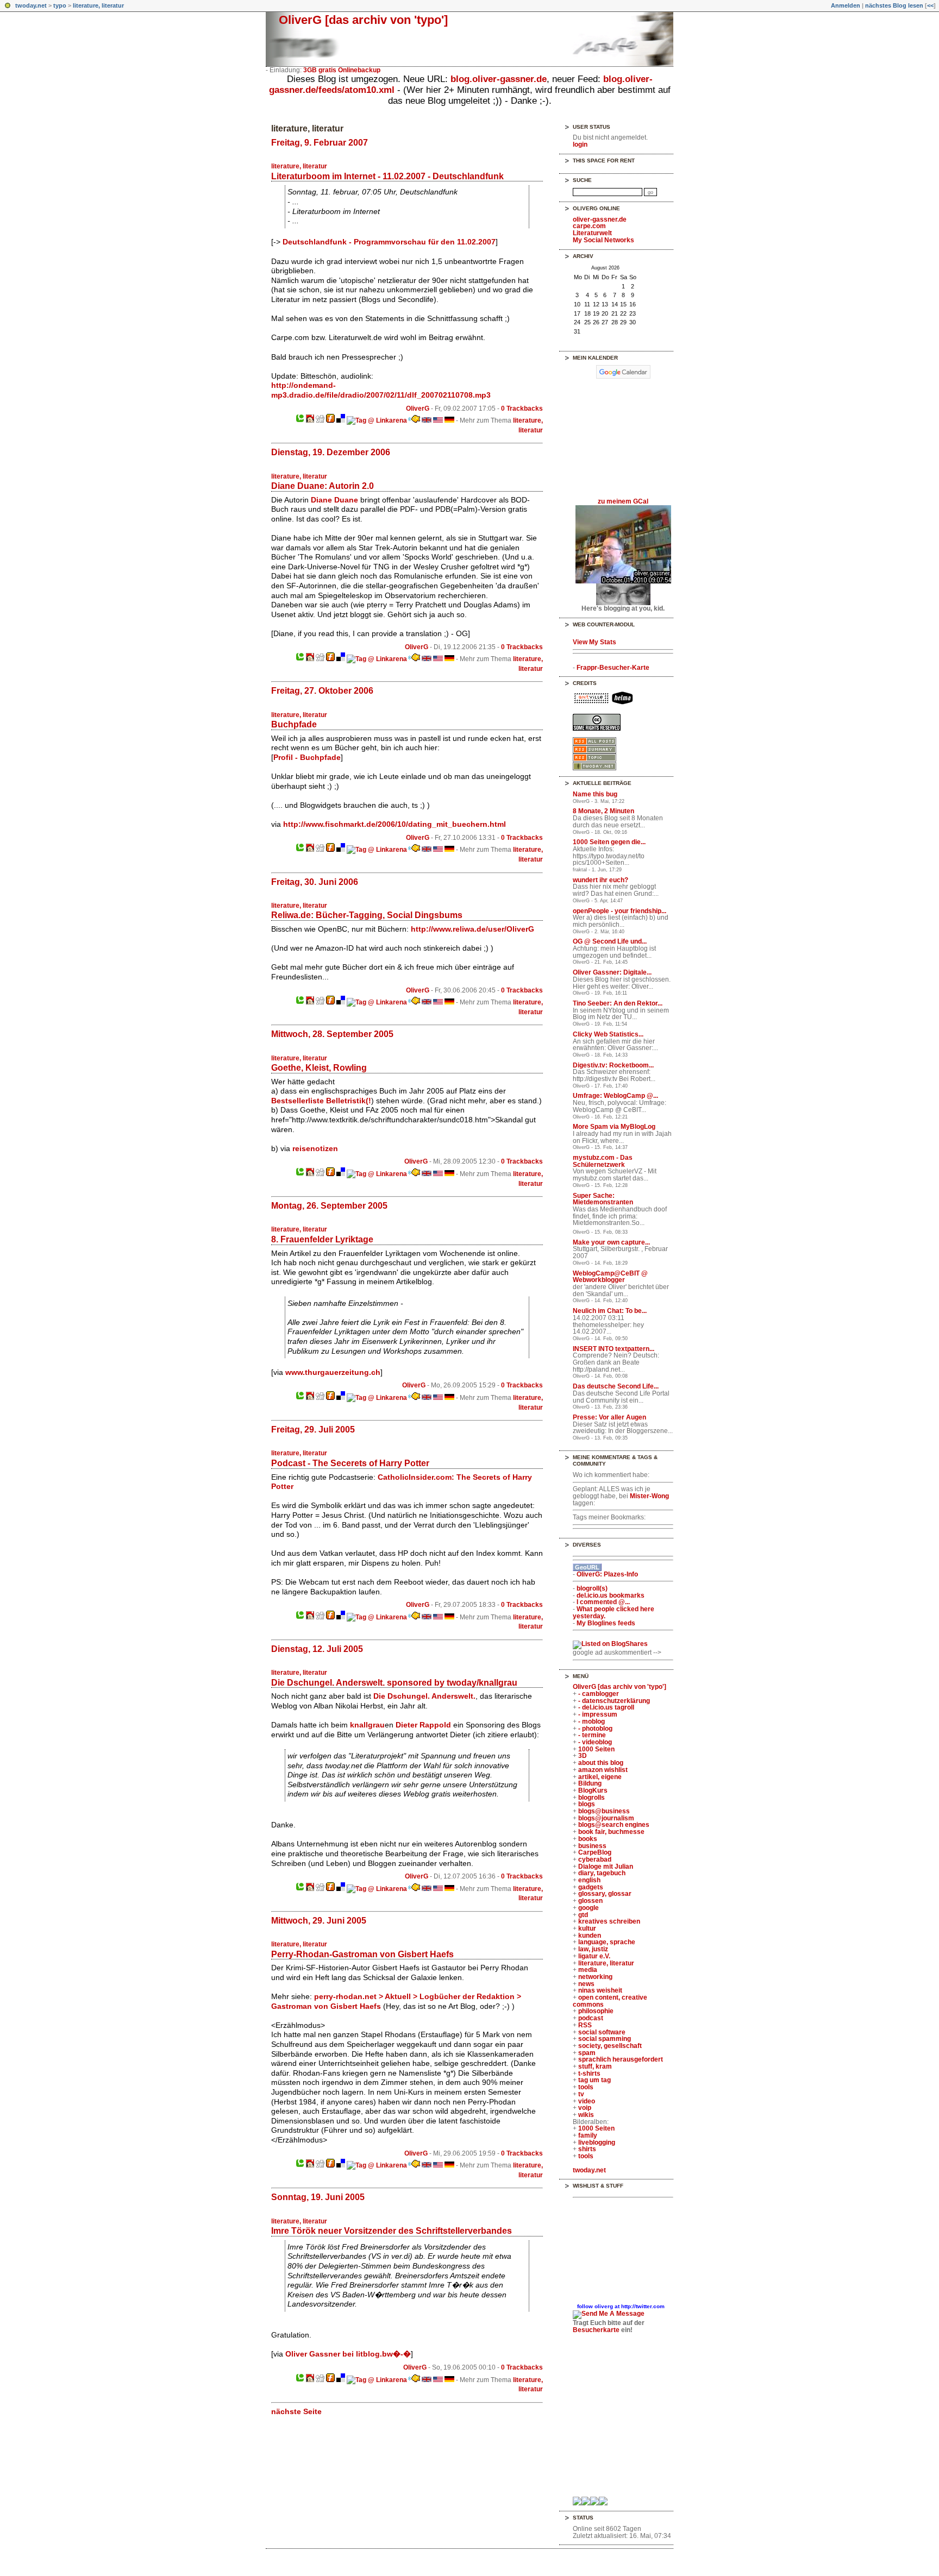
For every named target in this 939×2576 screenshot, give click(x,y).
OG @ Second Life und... (610, 941)
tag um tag (594, 2080)
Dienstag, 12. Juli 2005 (317, 1649)
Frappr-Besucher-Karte (613, 668)
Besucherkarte (596, 2330)
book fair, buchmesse (611, 1832)
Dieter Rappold (423, 1725)
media (588, 1970)
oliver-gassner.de (600, 219)
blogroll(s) (592, 1588)
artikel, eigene (600, 1777)
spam (587, 2053)
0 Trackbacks (522, 409)
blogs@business (604, 1811)
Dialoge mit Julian (606, 1867)
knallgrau (367, 1725)
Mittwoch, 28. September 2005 (332, 1034)
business (592, 1846)
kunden (590, 1936)
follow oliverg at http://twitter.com (621, 2306)
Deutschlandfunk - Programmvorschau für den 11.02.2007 (389, 242)
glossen (590, 1901)
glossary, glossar (605, 1894)
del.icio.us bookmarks (611, 1595)
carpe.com (589, 226)
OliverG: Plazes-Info (607, 1574)
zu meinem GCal (623, 501)
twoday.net (31, 5)
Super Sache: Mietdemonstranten (603, 1199)
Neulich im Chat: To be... (610, 1311)
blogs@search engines (614, 1825)
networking (595, 1977)
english (589, 1880)
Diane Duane (334, 500)
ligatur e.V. (594, 1956)
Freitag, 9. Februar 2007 (320, 142)
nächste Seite (296, 2411)
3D (583, 1756)
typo (60, 5)
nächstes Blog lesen (894, 5)
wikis (586, 2115)
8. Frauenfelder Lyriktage (322, 1239)
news (586, 1984)
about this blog (601, 1763)
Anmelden (846, 5)
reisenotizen (315, 1148)
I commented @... (603, 1602)
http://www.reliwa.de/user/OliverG (472, 929)
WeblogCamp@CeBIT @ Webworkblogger (610, 1277)
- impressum (598, 1714)
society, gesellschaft (610, 2046)
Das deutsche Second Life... (616, 1386)
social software (602, 2032)
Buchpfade (294, 724)
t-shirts (589, 2074)
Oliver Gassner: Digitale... (612, 972)
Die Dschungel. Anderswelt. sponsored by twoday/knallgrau (394, 1682)
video (587, 2101)
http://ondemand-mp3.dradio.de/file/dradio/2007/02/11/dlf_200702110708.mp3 (381, 390)
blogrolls (591, 1798)
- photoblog (595, 1729)
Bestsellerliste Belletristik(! (321, 1101)
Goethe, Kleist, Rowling (319, 1067)
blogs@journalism (606, 1818)
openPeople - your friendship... (619, 911)
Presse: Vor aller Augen (609, 1417)
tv (581, 2094)
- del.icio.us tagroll (606, 1707)
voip (585, 2108)
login (580, 144)
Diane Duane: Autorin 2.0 (323, 486)
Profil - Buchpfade (307, 757)
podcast (591, 2018)
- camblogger (599, 1694)
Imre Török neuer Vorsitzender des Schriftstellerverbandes (392, 2231)
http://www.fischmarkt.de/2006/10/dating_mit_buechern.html (395, 824)
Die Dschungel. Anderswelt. (424, 1696)
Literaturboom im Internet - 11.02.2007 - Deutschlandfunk (387, 176)
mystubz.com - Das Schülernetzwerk (603, 1161)
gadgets (591, 1887)
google (589, 1908)
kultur (587, 1928)
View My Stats (594, 642)
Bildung (590, 1783)
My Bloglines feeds (606, 1623)
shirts (587, 2149)
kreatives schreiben (609, 1921)
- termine (592, 1735)
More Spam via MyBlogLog (614, 1127)
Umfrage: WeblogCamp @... (615, 1096)
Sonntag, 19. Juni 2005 (318, 2197)
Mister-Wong (649, 1496)
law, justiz (593, 1949)
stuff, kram (595, 2066)
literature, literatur (98, 5)
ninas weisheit (600, 1990)
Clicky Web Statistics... (608, 1034)
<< (930, 5)
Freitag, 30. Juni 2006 (315, 882)
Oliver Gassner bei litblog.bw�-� (348, 2354)
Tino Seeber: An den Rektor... (618, 1003)
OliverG (418, 409)
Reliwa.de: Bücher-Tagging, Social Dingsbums (367, 915)
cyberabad (595, 1859)
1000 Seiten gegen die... (609, 842)
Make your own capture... (611, 1242)
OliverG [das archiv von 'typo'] (363, 20)
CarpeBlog (595, 1852)
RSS (585, 2025)
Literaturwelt (592, 233)
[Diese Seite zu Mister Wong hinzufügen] (310, 420)
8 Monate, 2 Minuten (603, 811)
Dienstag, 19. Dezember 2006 (331, 452)
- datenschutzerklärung (614, 1701)
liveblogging (597, 2143)
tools (586, 2087)
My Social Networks (603, 240)
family (588, 2135)
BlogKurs (593, 1790)
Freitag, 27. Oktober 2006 (322, 690)
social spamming (605, 2039)
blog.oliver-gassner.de (499, 79)
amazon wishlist (603, 1770)
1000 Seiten (596, 1749)
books (588, 1839)
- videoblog (595, 1742)
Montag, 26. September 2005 (329, 1205)
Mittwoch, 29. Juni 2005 (319, 1920)
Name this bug (595, 794)
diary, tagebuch (602, 1873)
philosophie (596, 2011)
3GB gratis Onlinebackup (342, 70)
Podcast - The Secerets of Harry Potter (350, 1463)
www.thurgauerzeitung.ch (333, 1372)
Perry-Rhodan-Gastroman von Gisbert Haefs (362, 1954)
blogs (587, 1804)
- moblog (591, 1721)
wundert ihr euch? (600, 880)
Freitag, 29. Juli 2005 (313, 1429)
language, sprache (607, 1942)
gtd (583, 1915)
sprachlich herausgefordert (621, 2059)
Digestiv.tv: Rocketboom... (613, 1065)
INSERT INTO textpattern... (614, 1349)
